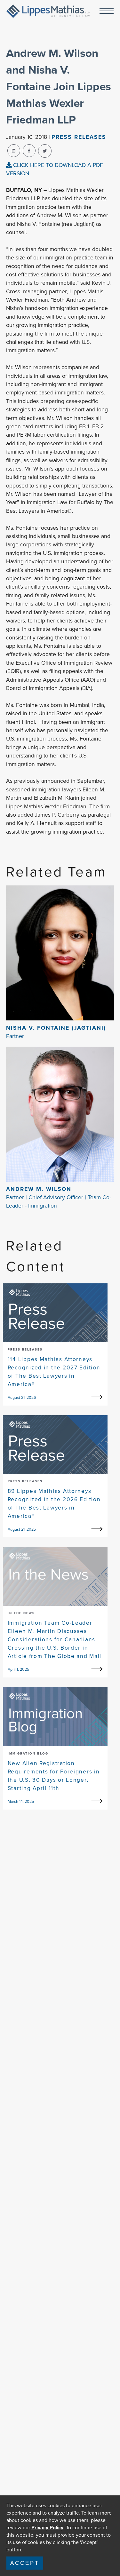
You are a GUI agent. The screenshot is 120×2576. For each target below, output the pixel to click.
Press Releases (79, 137)
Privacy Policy (47, 2528)
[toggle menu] (107, 11)
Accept (25, 2563)
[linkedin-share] (14, 151)
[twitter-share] (45, 151)
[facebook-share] (29, 151)
